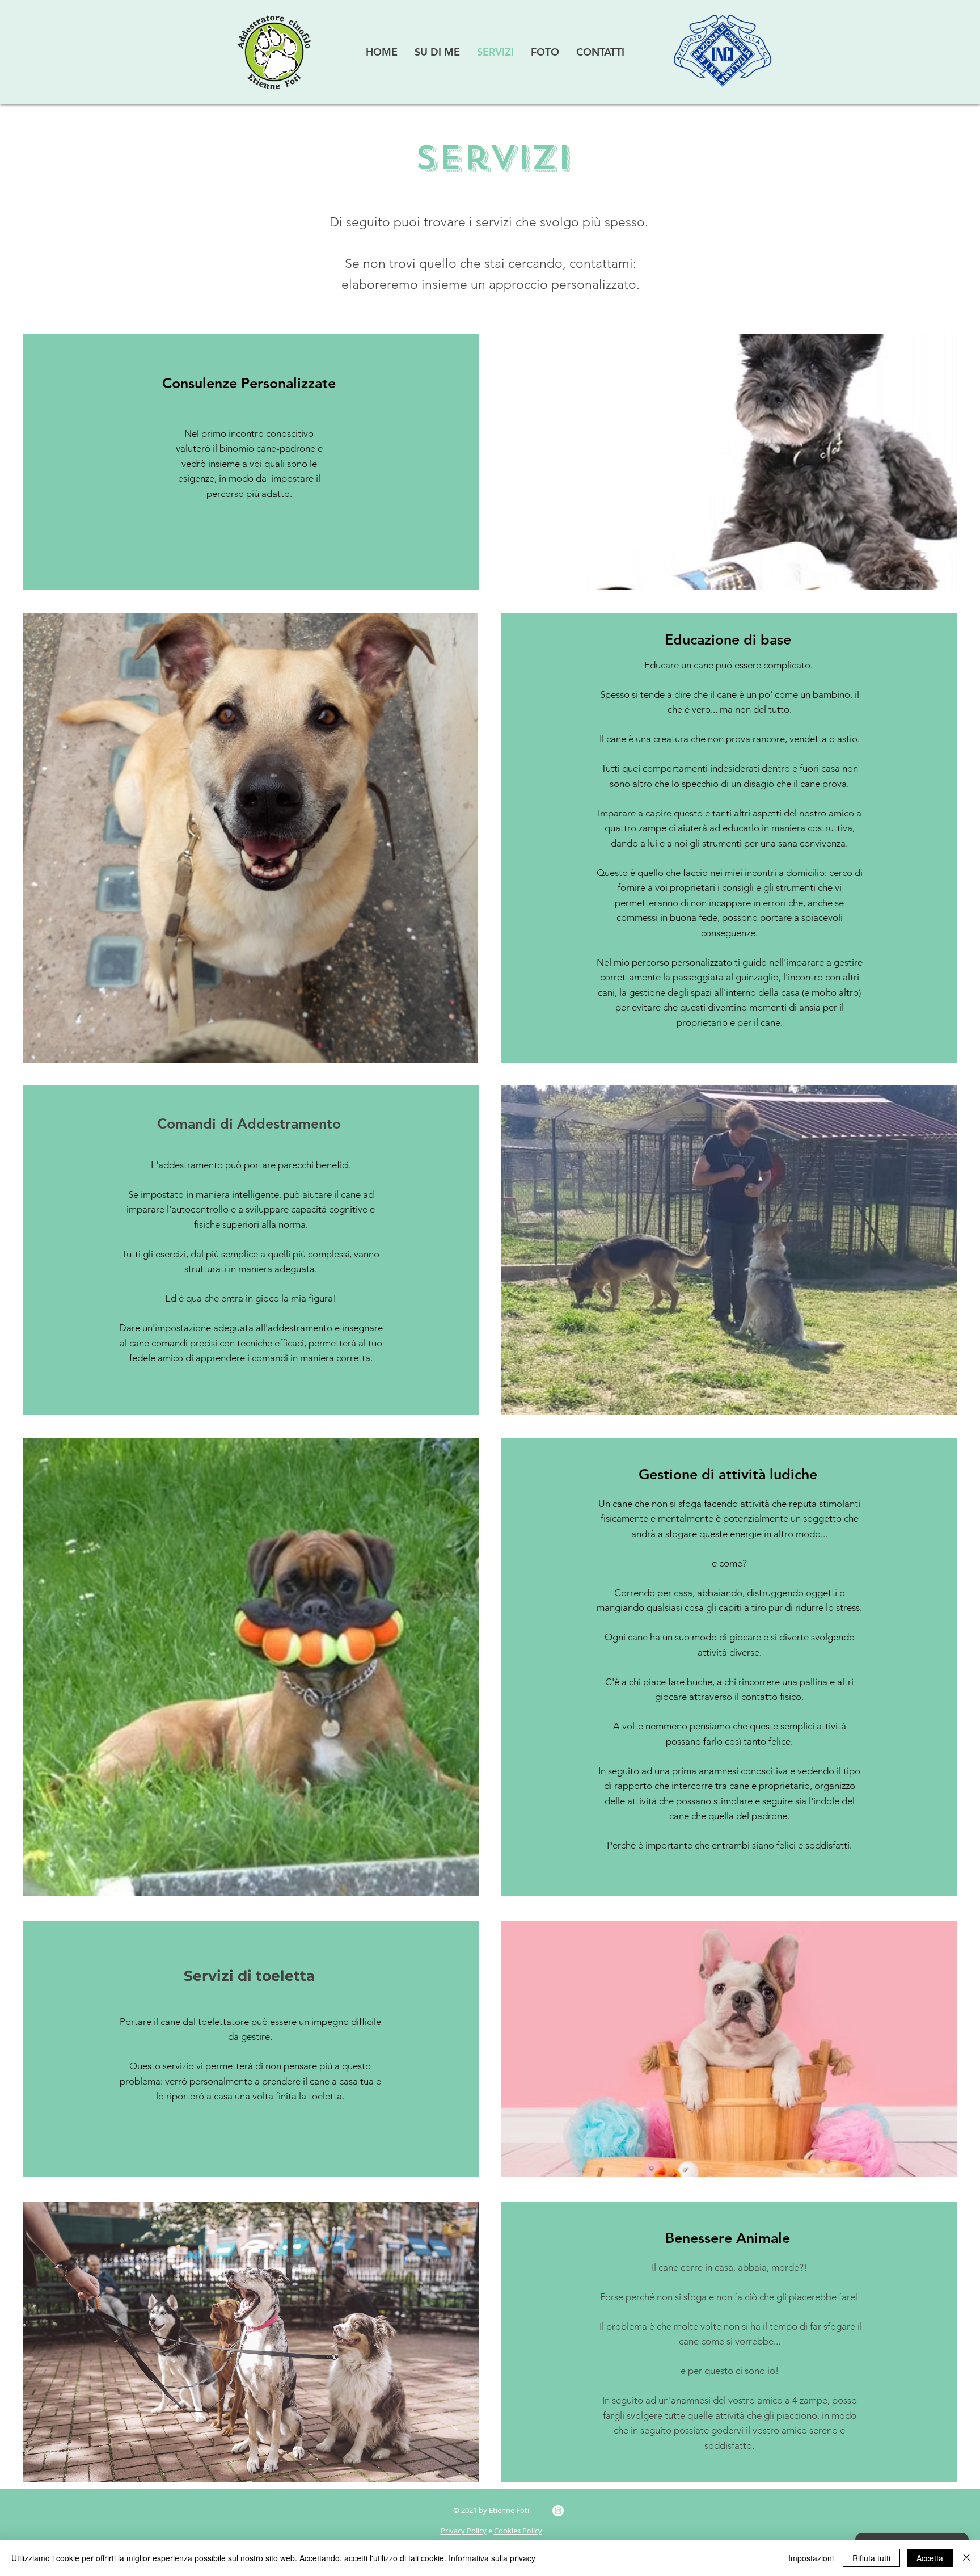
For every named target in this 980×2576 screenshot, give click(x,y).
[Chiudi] (966, 2558)
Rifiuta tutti (871, 2558)
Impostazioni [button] (811, 2558)
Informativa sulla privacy (492, 2558)
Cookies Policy (518, 2531)
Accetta (930, 2558)
